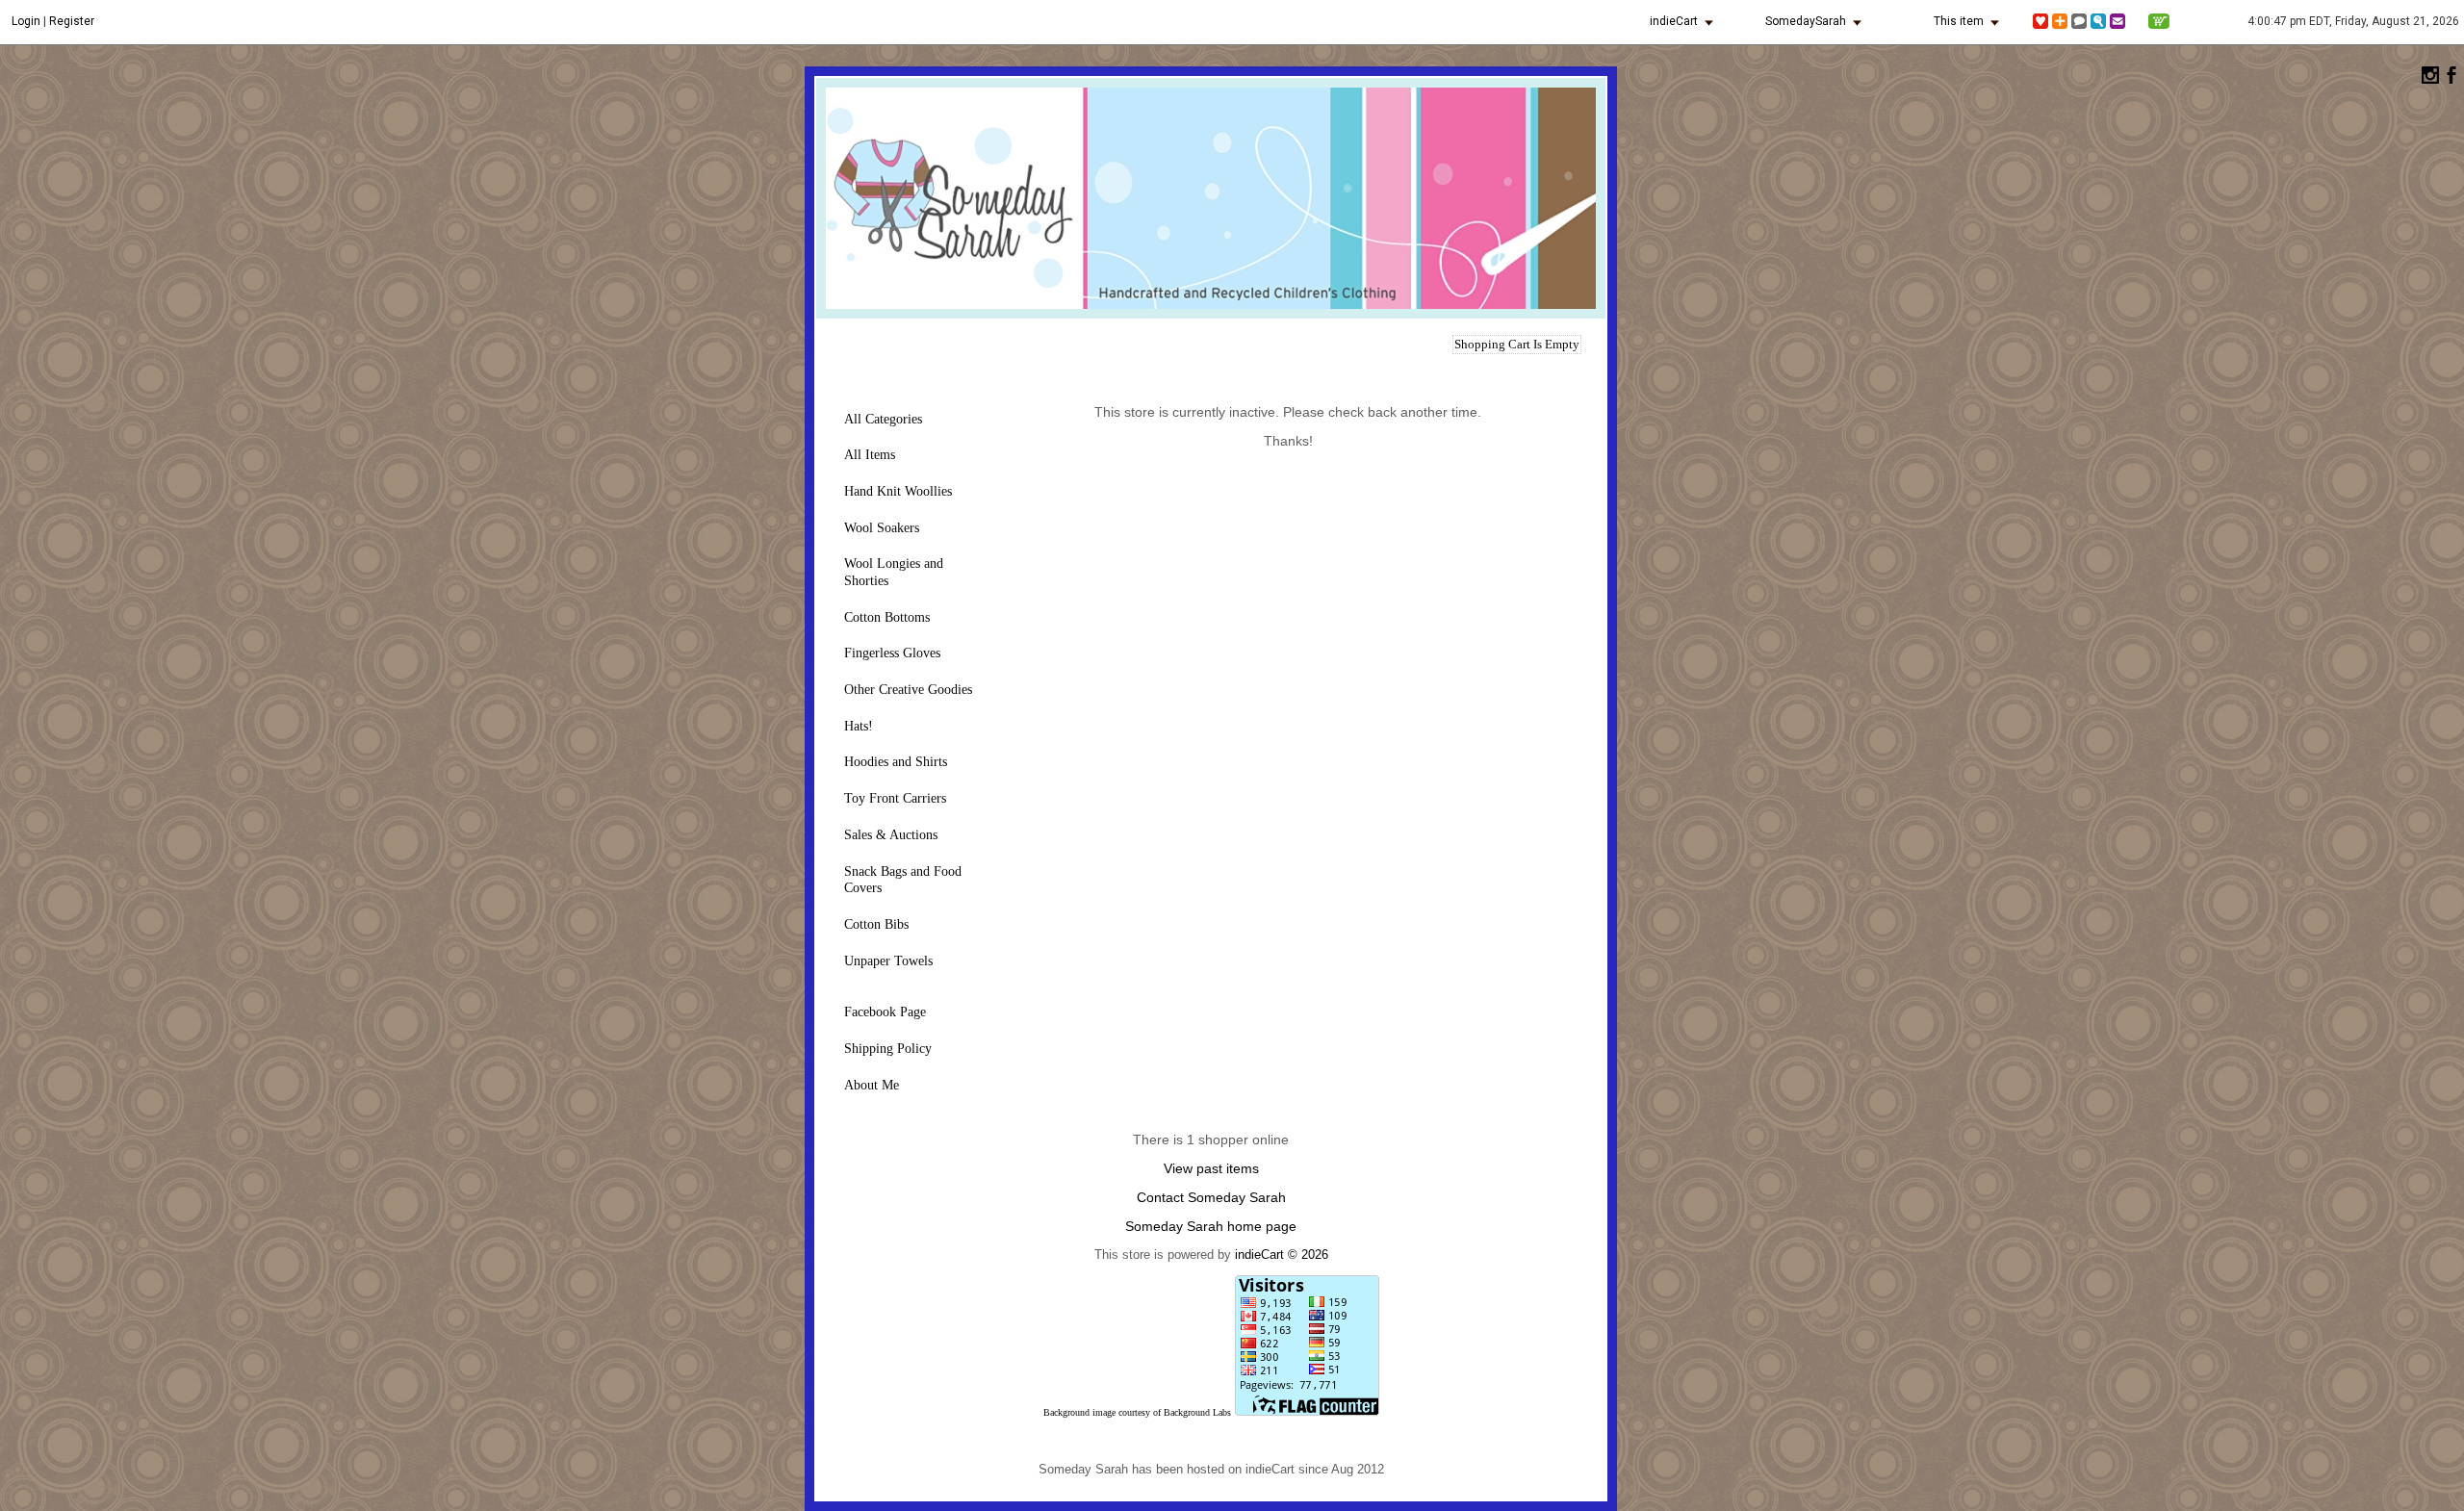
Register (72, 21)
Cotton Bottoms (887, 617)
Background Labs (1197, 1412)
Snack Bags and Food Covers (903, 880)
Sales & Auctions (891, 835)
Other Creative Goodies (908, 690)
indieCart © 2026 (1282, 1255)
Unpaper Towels (888, 961)
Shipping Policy (888, 1049)
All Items (870, 455)
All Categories (883, 419)
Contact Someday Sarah (1211, 1197)
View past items (1211, 1168)
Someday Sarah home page (1211, 1226)
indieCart (1674, 21)
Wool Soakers (882, 528)
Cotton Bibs (876, 924)
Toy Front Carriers (895, 798)
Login (26, 21)
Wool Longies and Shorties (894, 572)
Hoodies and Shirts (896, 762)
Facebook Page (885, 1012)
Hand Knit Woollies (898, 491)
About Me (872, 1085)
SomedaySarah (1806, 21)
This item (1959, 21)
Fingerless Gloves (892, 653)
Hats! (859, 726)
